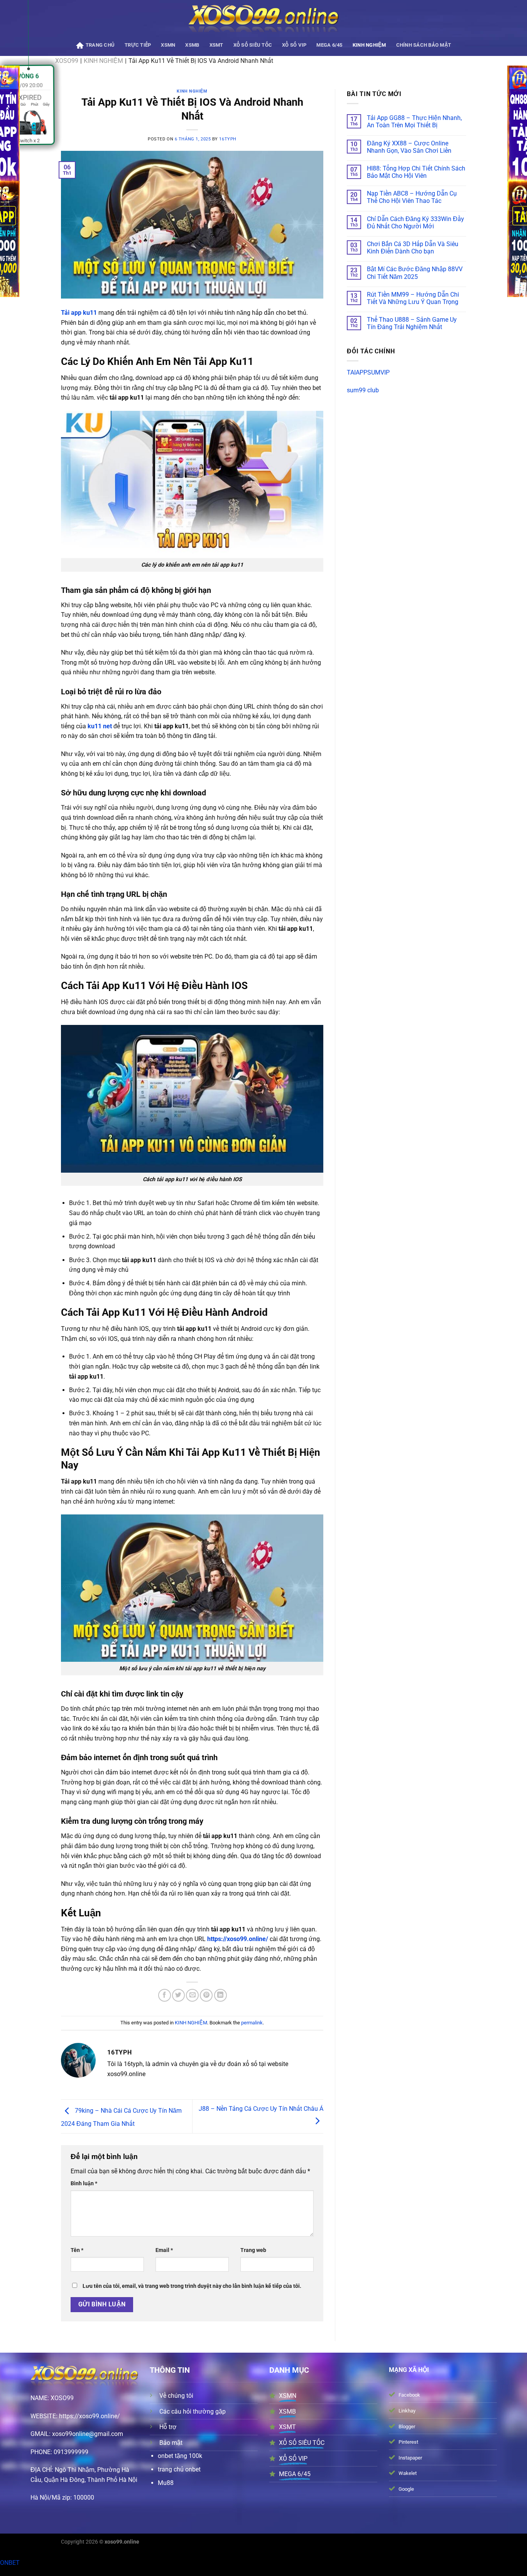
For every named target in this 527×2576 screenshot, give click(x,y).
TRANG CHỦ (100, 45)
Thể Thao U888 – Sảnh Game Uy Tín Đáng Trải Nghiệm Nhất (412, 323)
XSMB (192, 45)
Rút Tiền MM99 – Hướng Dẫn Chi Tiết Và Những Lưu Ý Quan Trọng (413, 298)
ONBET (10, 2563)
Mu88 (166, 2483)
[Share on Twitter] (178, 1995)
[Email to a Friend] (192, 1995)
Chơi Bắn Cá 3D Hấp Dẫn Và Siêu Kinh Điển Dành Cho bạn (413, 248)
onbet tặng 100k (180, 2456)
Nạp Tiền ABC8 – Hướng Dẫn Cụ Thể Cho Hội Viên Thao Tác (412, 197)
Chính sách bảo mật (424, 45)
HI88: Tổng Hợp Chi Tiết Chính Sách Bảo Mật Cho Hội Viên (416, 172)
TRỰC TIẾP (138, 45)
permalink (252, 2023)
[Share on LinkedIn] (220, 1995)
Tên (77, 2250)
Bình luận (84, 2184)
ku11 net (100, 726)
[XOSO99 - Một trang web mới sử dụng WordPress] (264, 18)
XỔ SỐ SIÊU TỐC (253, 45)
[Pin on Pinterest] (206, 1995)
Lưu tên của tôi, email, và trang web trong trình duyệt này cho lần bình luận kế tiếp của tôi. (192, 2286)
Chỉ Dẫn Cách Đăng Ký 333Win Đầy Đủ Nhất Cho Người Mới (416, 223)
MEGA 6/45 (329, 45)
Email (164, 2250)
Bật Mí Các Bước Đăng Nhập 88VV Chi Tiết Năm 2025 (415, 273)
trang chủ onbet (179, 2469)
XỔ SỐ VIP (294, 45)
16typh (228, 139)
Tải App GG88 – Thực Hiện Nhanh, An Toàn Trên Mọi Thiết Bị (414, 122)
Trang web (253, 2250)
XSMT (216, 45)
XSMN (168, 45)
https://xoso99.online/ (238, 1939)
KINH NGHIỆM (369, 45)
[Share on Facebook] (165, 1995)
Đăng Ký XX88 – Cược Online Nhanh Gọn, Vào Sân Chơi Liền (409, 147)
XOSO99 (62, 2398)
